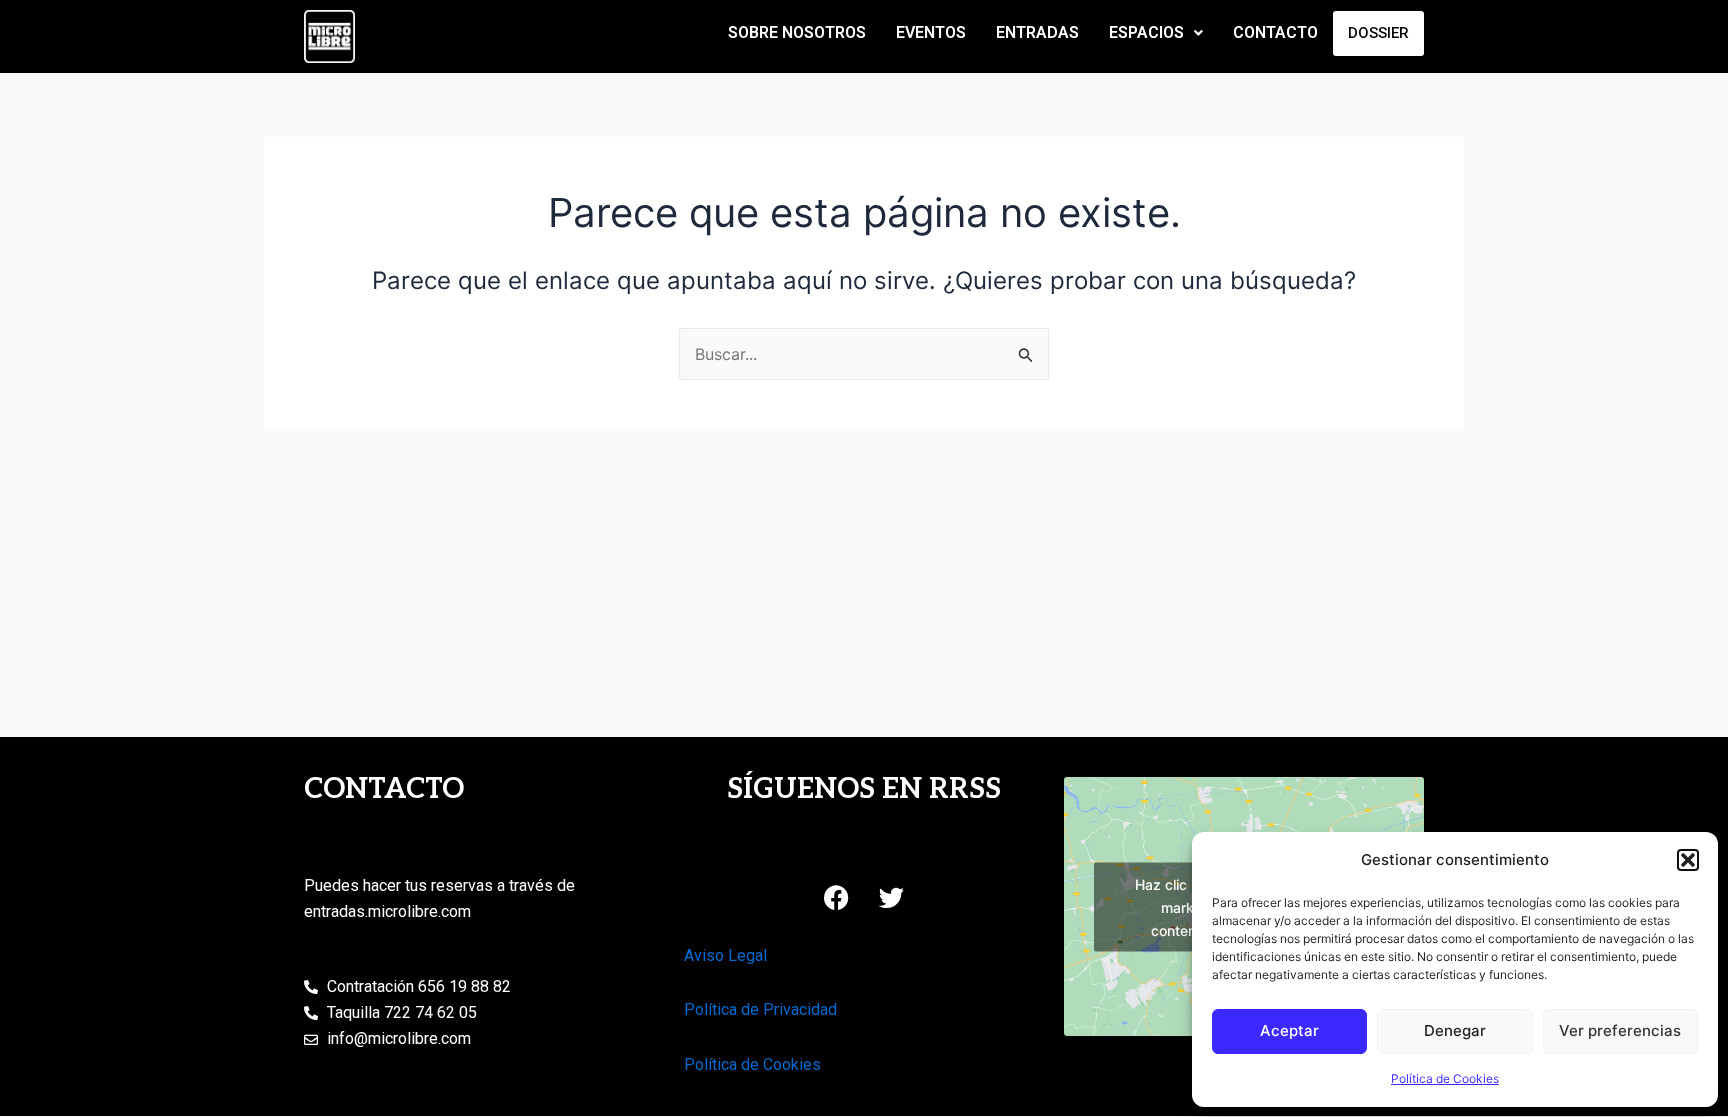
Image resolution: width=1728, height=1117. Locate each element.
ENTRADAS (1037, 32)
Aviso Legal (725, 955)
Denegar (1455, 1030)
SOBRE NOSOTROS (797, 32)
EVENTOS (931, 32)
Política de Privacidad (760, 1009)
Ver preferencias (1620, 1030)
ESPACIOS (1146, 32)
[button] (1688, 860)
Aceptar (1289, 1030)
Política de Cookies (1445, 1078)
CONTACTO (1275, 32)
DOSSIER (1378, 33)
